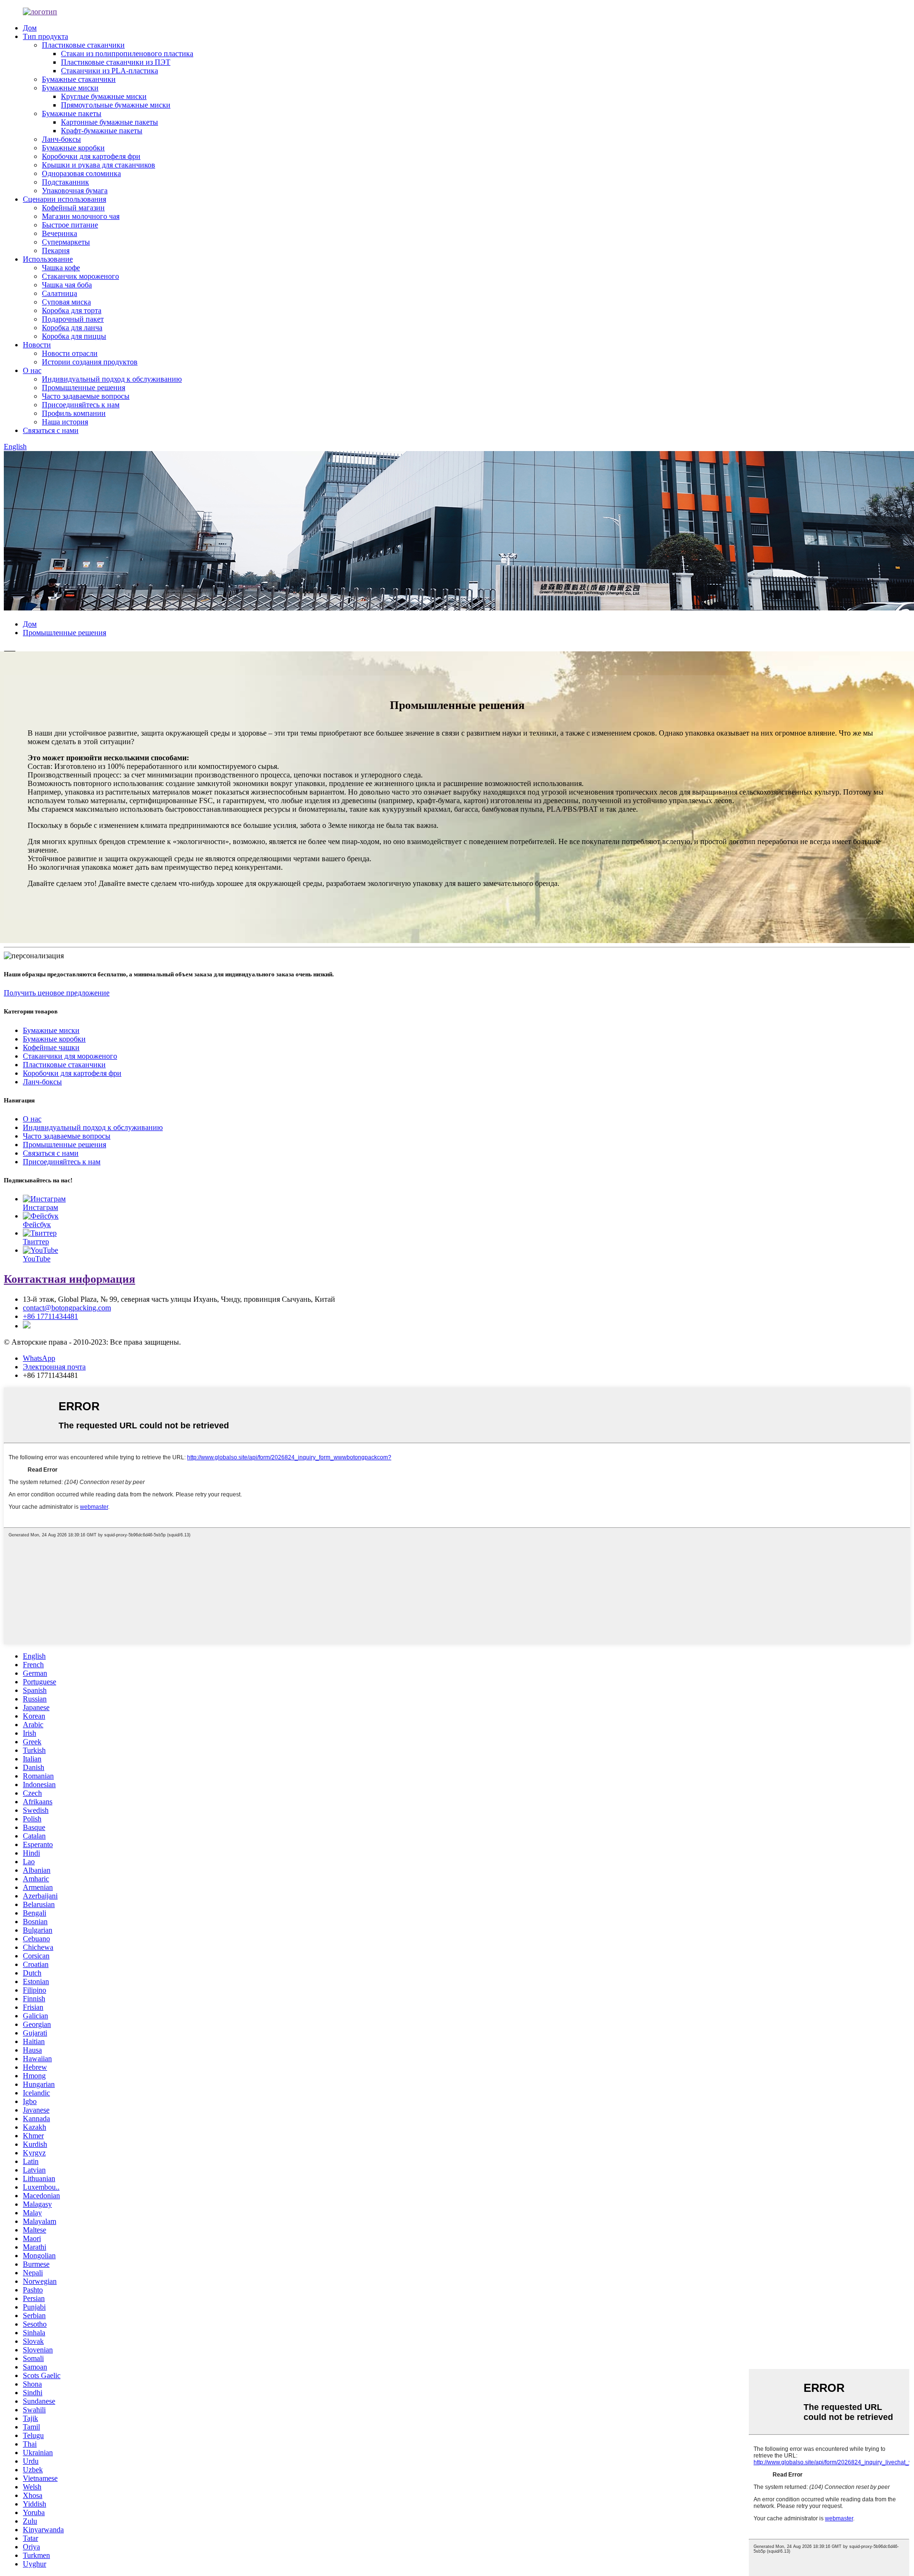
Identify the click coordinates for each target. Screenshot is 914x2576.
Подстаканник (65, 182)
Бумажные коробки (73, 148)
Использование (48, 259)
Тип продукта (45, 36)
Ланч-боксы (61, 139)
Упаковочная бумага (75, 191)
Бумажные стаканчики (79, 79)
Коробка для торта (72, 310)
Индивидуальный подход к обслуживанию (112, 379)
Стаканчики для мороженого (70, 1056)
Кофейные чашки (51, 1047)
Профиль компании (74, 413)
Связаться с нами (51, 430)
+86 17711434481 (50, 1316)
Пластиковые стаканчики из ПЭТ (116, 62)
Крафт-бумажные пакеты (102, 131)
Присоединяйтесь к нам (81, 405)
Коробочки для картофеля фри (91, 156)
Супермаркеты (66, 242)
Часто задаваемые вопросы (86, 396)
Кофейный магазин (73, 208)
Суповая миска (66, 302)
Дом (30, 28)
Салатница (60, 293)
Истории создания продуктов (90, 362)
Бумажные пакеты (72, 113)
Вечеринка (60, 233)
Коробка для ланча (72, 328)
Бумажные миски (70, 88)
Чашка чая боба (67, 285)
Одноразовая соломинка (81, 173)
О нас (32, 370)
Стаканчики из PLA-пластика (109, 71)
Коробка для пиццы (74, 336)
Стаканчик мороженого (80, 276)
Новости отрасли (70, 353)
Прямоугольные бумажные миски (116, 105)
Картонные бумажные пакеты (109, 122)
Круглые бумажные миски (104, 96)
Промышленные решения (84, 388)
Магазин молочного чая (81, 216)
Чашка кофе (61, 268)
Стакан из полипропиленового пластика (127, 54)
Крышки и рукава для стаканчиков (99, 165)
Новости (37, 345)
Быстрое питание (70, 225)
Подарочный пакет (73, 319)
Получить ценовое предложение (57, 993)
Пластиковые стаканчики (83, 45)
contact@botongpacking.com (67, 1308)
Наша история (65, 422)
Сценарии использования (65, 199)
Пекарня (56, 251)
